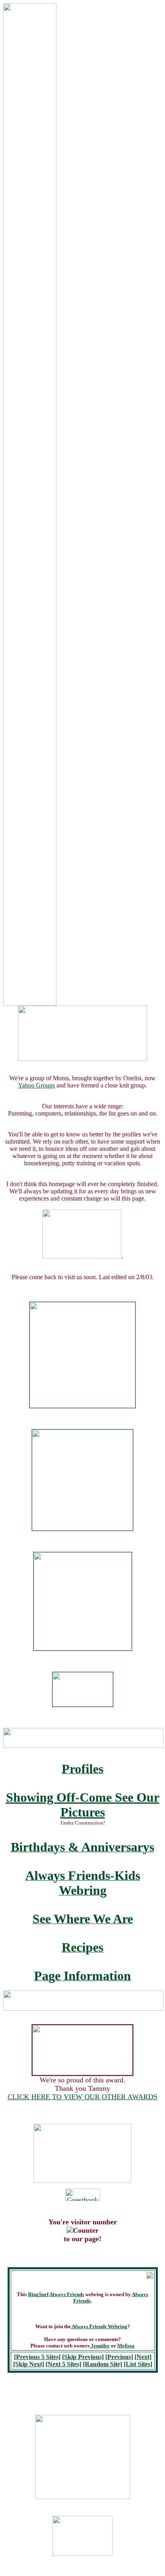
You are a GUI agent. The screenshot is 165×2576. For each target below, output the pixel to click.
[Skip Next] (29, 2364)
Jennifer (100, 2346)
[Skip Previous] (83, 2357)
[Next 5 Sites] (63, 2364)
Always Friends (67, 2294)
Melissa (126, 2346)
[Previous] (119, 2357)
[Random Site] (103, 2364)
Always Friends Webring (99, 2326)
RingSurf (38, 2294)
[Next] (143, 2357)
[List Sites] (138, 2364)
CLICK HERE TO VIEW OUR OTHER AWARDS (82, 2097)
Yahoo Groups (36, 1085)
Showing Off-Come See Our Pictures (83, 1805)
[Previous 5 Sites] (37, 2357)
